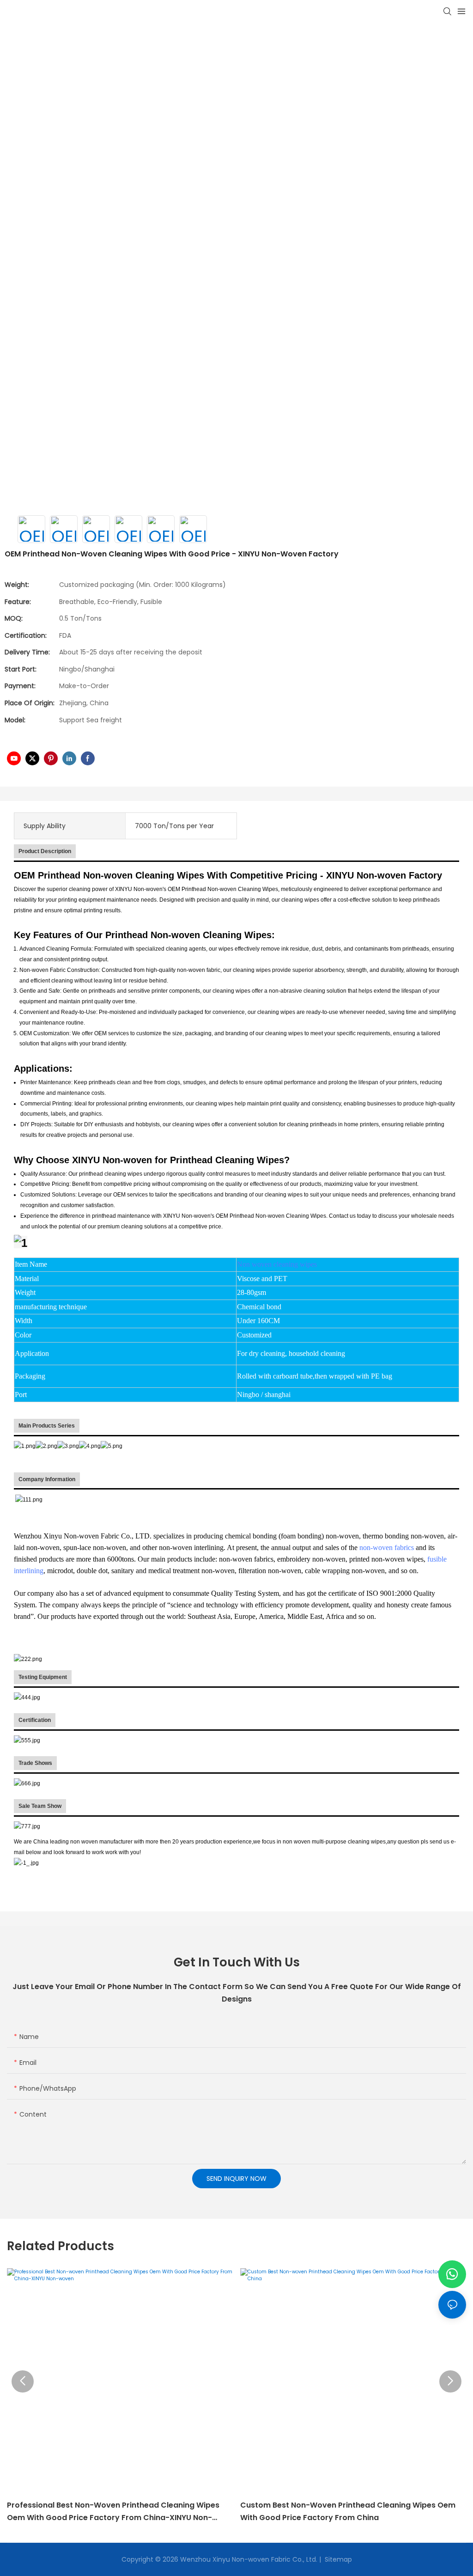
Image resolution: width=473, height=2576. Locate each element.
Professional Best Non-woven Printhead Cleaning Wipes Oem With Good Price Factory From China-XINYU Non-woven (113, 2512)
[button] (23, 2381)
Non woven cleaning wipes (277, 1264)
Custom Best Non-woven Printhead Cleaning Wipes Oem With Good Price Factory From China (348, 2511)
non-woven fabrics (387, 1547)
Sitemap (337, 2559)
